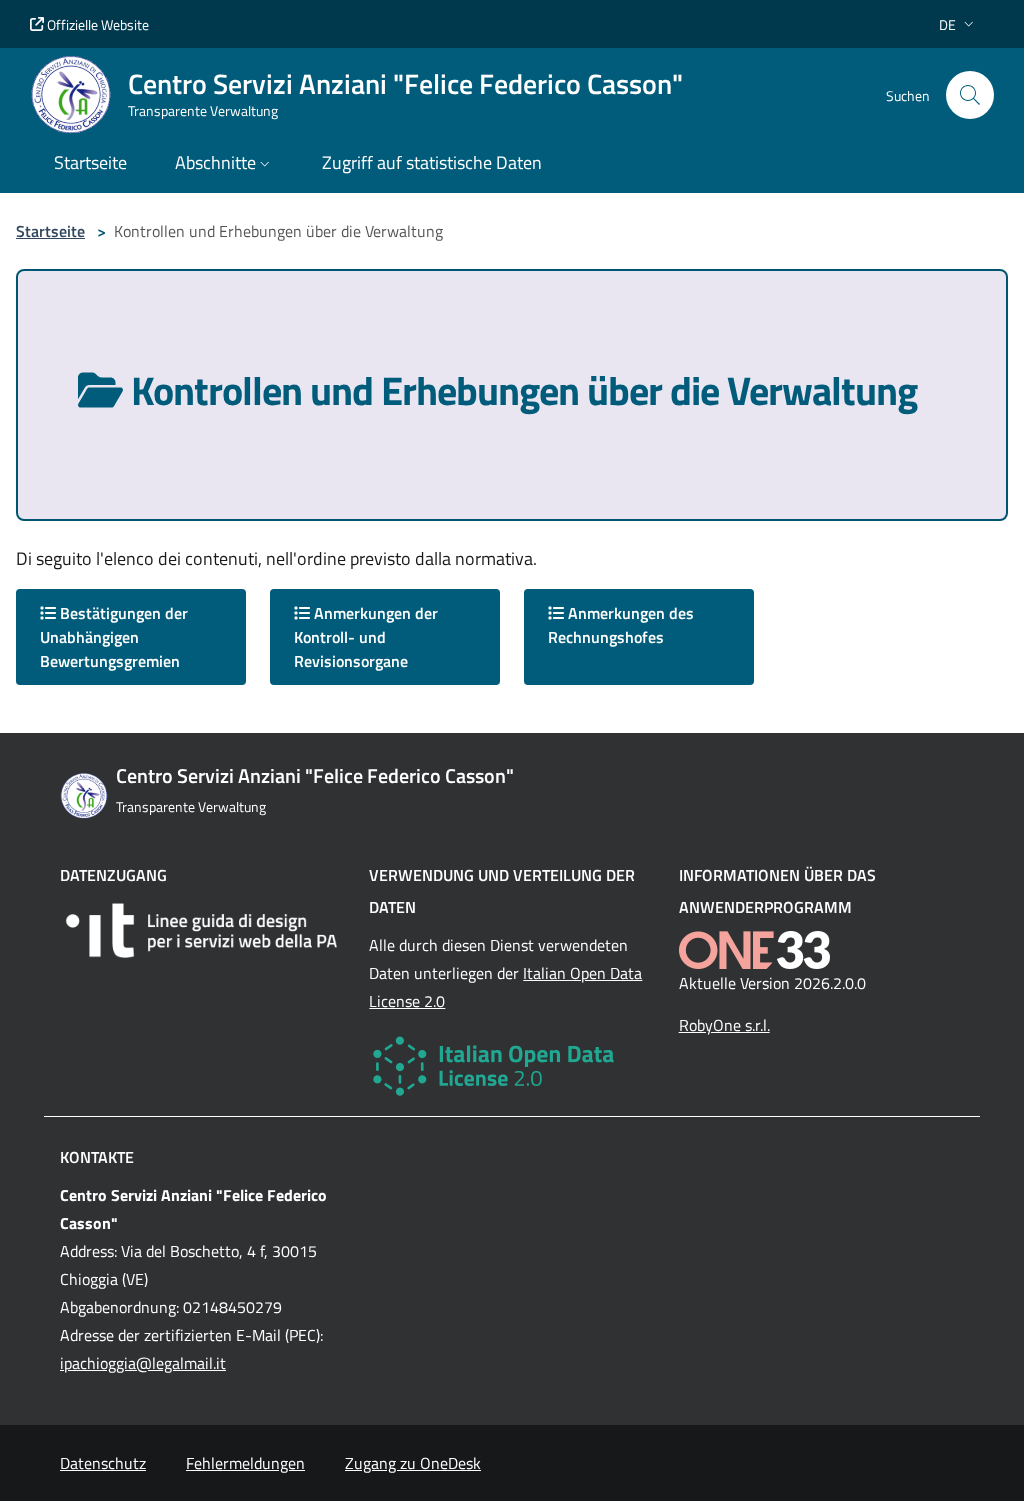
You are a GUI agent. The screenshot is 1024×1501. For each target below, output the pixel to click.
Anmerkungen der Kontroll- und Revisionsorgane (366, 637)
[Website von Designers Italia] (202, 930)
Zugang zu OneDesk (413, 1463)
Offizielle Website (96, 24)
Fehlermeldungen (245, 1463)
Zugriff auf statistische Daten (432, 162)
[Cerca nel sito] (970, 95)
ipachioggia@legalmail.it (143, 1363)
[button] (958, 24)
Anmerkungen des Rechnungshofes (621, 625)
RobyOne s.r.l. (724, 1025)
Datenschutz (103, 1463)
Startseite (50, 231)
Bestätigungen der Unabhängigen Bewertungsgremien (114, 637)
